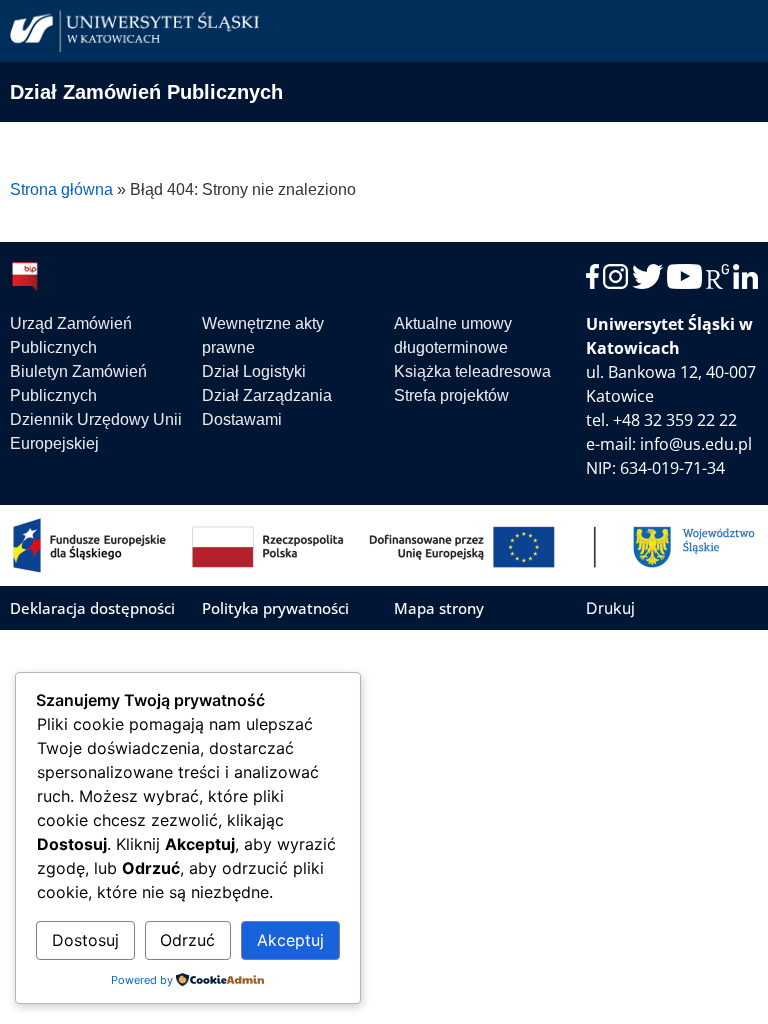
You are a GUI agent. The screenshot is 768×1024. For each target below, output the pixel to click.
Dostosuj (85, 940)
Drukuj (610, 608)
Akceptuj (290, 940)
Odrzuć (187, 940)
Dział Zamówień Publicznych (146, 92)
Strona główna (61, 189)
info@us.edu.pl (696, 444)
